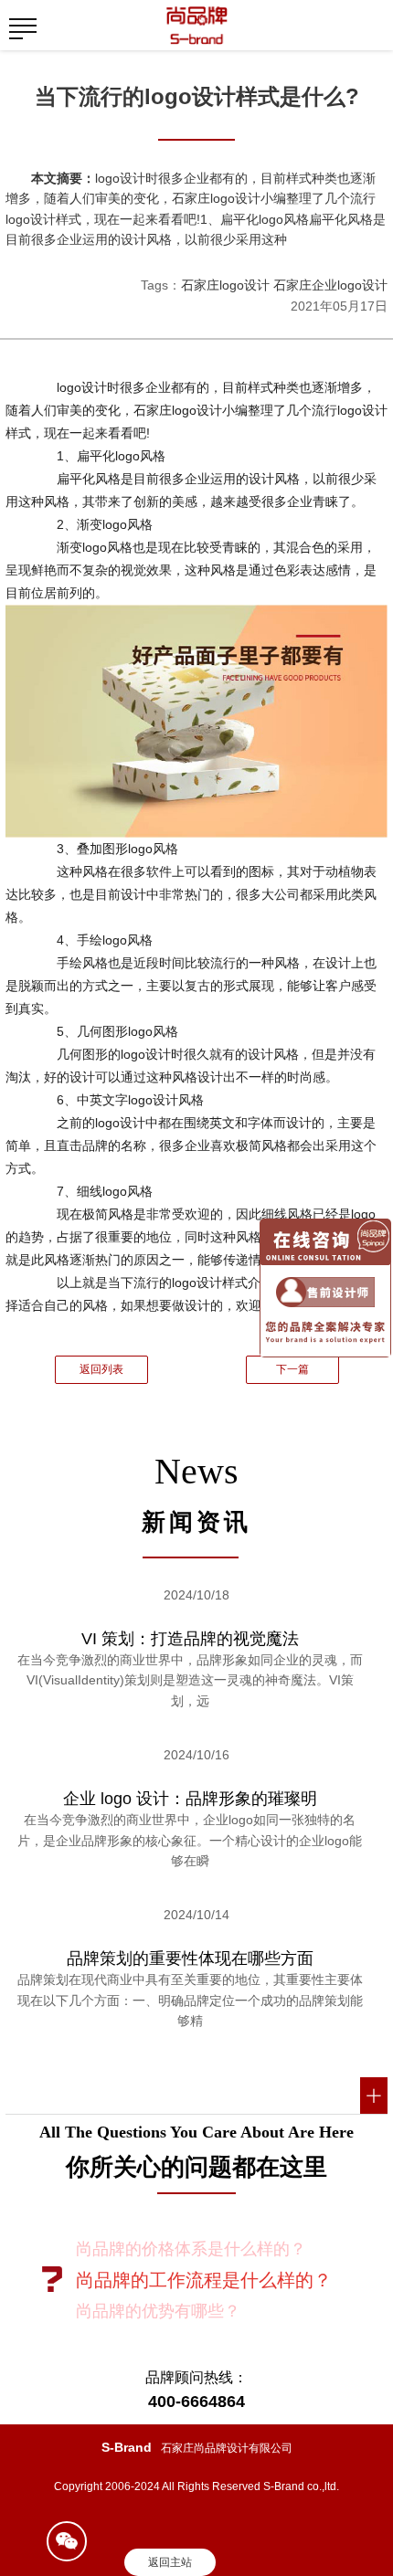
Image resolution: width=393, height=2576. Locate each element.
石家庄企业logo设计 (330, 285)
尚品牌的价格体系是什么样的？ (191, 2249)
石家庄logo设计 (225, 285)
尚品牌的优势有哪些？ (158, 2311)
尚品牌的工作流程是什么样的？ (204, 2280)
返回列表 (101, 1369)
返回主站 (170, 2562)
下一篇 (292, 1369)
